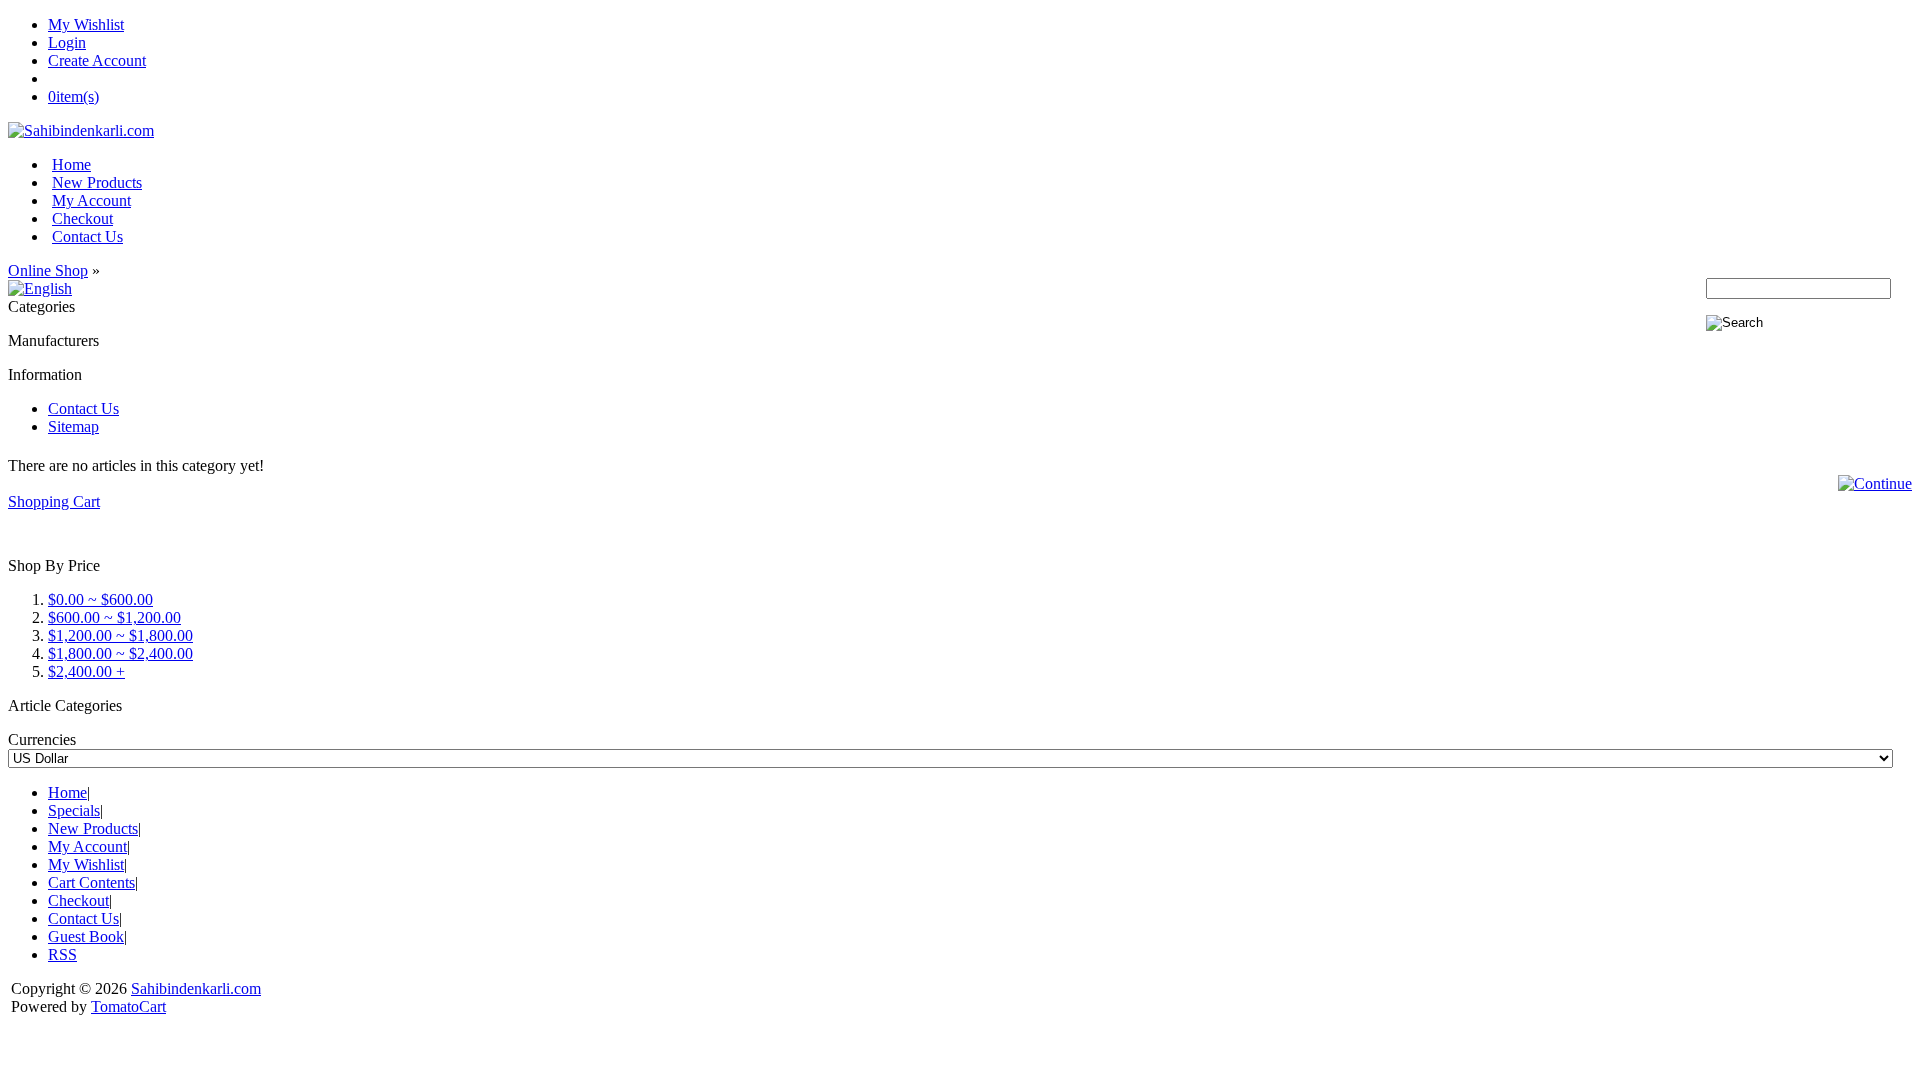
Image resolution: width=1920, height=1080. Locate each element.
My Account (91, 200)
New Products (97, 182)
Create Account (97, 60)
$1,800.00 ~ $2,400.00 (120, 653)
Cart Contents (91, 882)
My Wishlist (86, 24)
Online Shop (48, 270)
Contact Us (87, 236)
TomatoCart (128, 1006)
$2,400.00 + (86, 671)
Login (67, 42)
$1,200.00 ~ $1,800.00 (120, 635)
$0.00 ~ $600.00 (100, 599)
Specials (74, 810)
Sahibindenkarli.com (196, 988)
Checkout (82, 218)
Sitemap (73, 426)
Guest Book (86, 936)
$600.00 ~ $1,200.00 (114, 617)
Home (71, 164)
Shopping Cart (54, 501)
